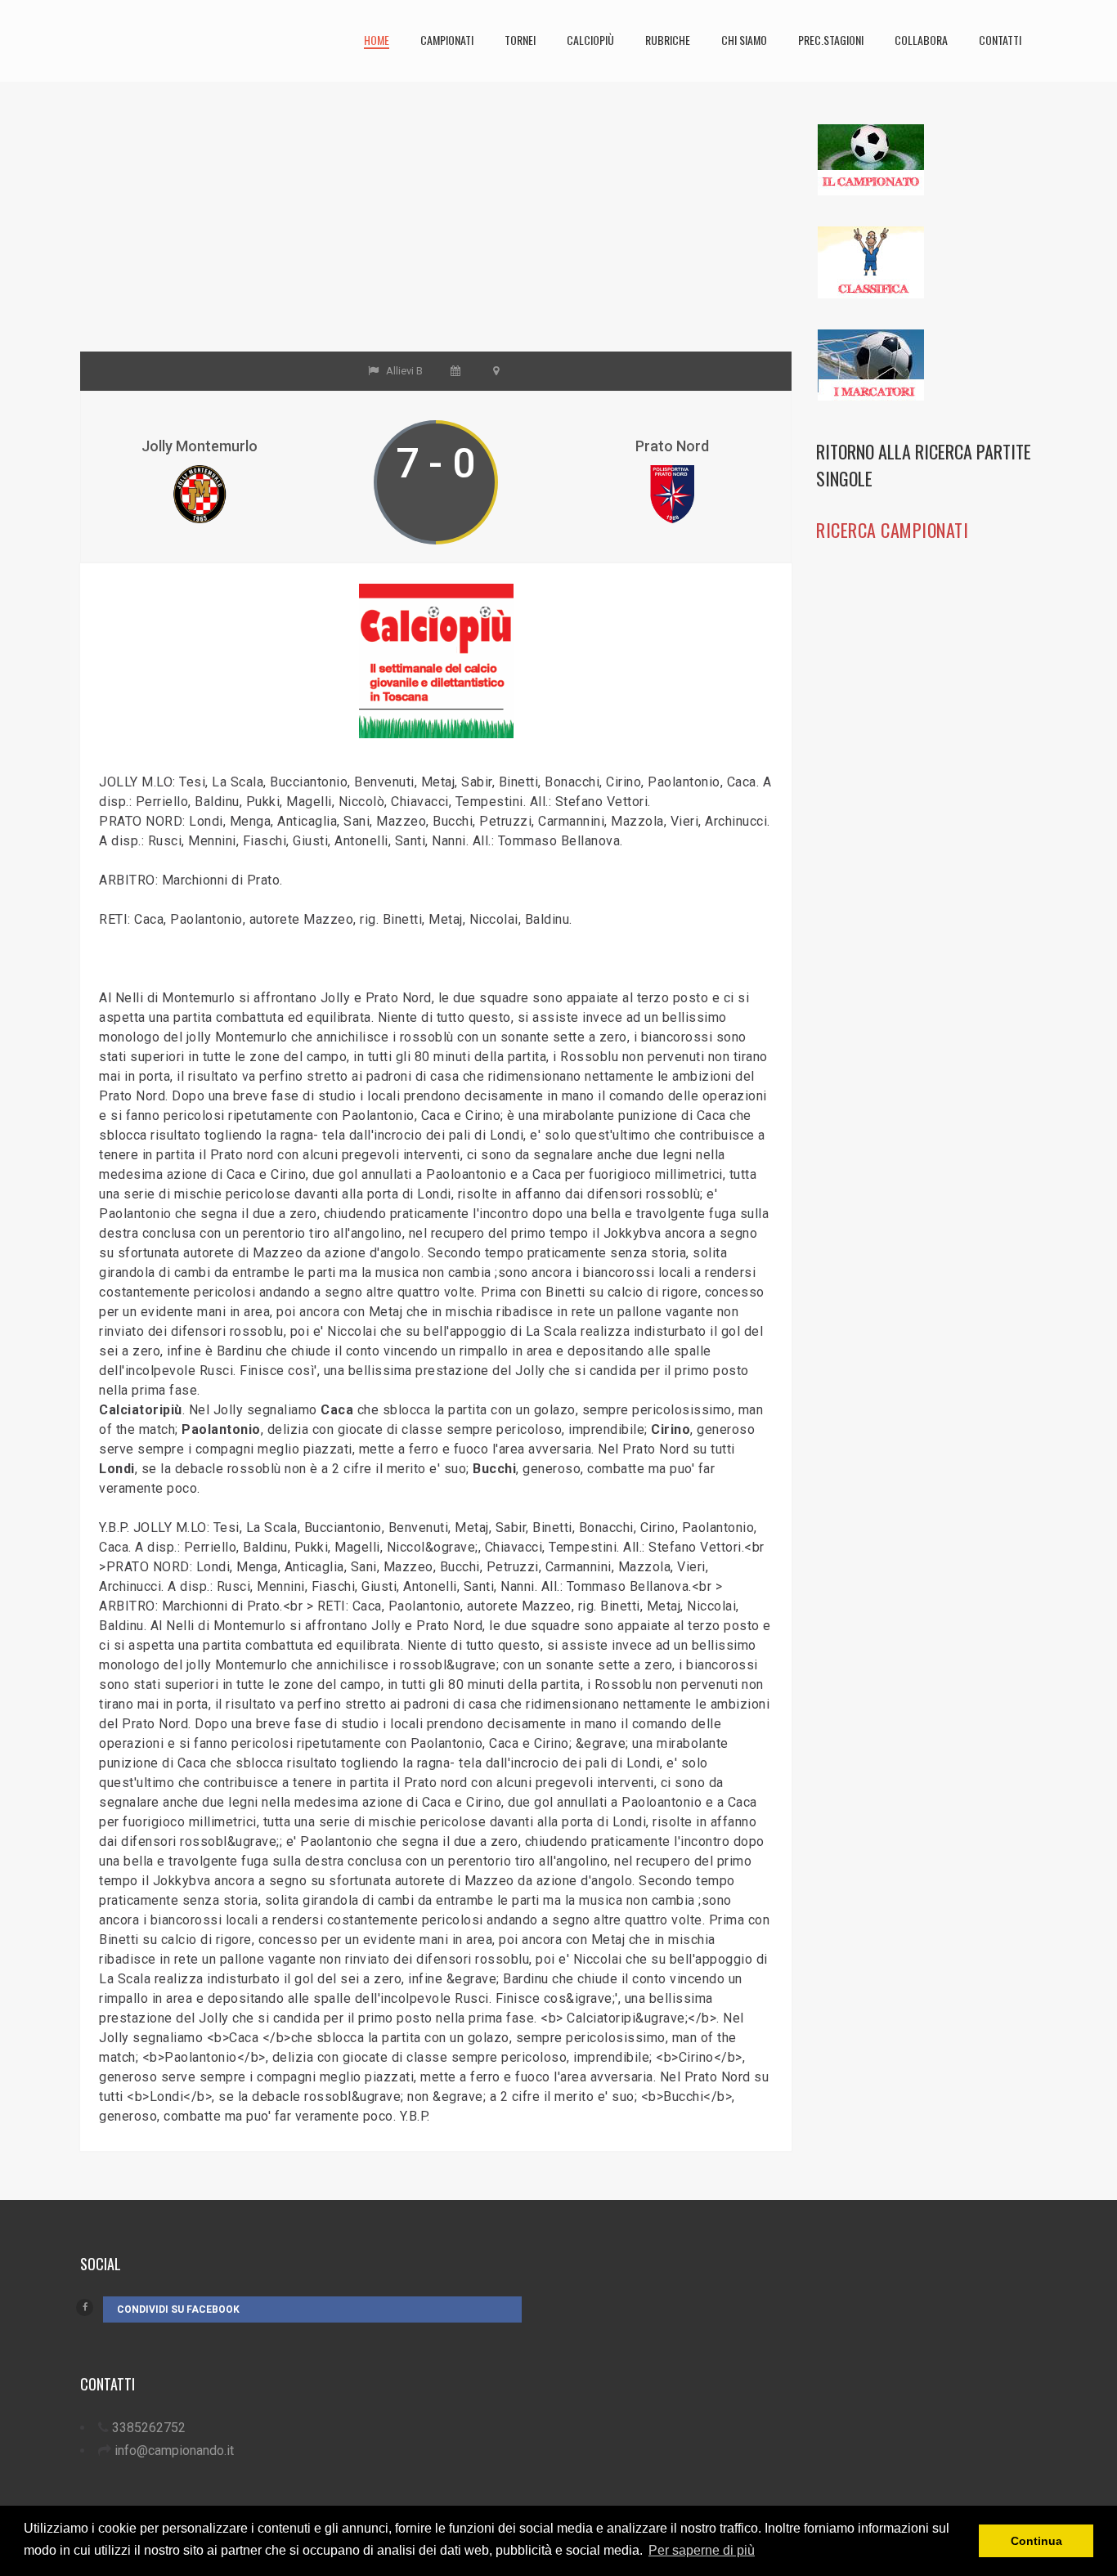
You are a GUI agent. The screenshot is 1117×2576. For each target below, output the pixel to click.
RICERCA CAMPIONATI (892, 530)
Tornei (520, 40)
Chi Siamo (744, 40)
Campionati (447, 40)
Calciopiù (590, 40)
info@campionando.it (174, 2451)
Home (377, 40)
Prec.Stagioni (831, 40)
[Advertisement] (436, 237)
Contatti (1000, 40)
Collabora (921, 40)
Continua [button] (1036, 2541)
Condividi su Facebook (178, 2309)
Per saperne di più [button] (702, 2550)
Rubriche (668, 40)
